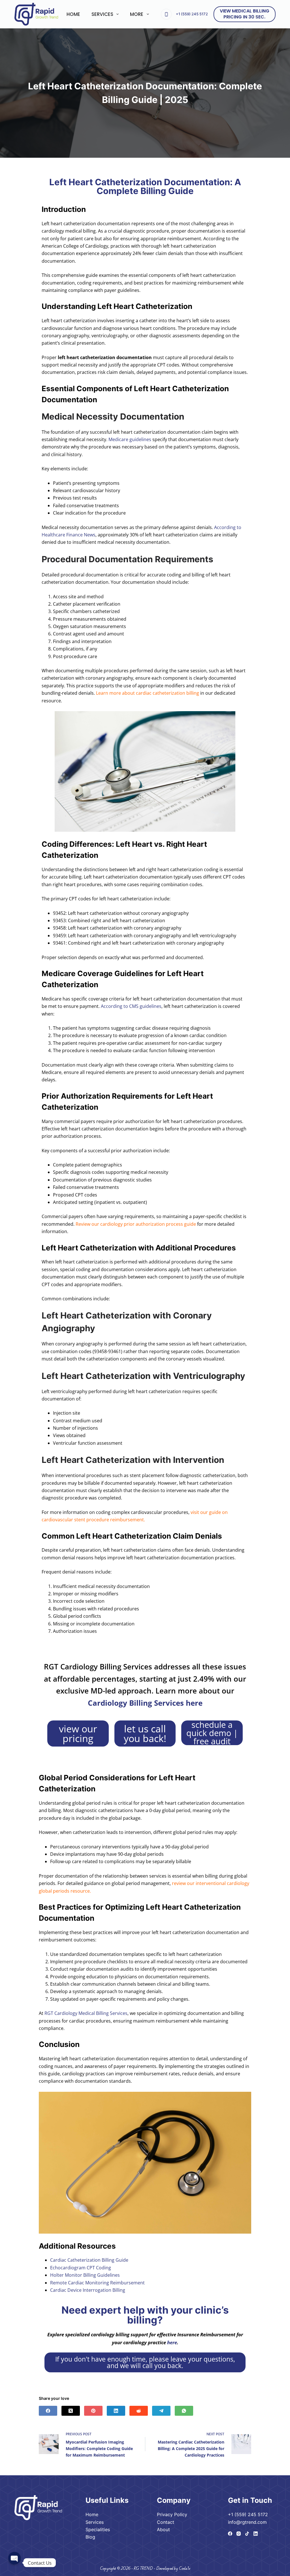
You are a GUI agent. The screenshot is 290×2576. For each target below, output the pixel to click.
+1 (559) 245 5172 (192, 14)
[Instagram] (239, 2534)
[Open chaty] (14, 2563)
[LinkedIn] (116, 2411)
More (137, 14)
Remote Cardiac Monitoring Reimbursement (97, 2283)
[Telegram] (161, 2411)
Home (73, 14)
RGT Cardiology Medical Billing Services (86, 2013)
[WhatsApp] (184, 2411)
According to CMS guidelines (131, 1006)
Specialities (98, 2529)
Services (102, 14)
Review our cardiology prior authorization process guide (136, 1224)
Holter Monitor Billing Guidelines (85, 2275)
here (172, 2342)
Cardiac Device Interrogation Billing (88, 2290)
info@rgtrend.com (247, 2522)
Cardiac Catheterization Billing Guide (89, 2260)
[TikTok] (247, 2534)
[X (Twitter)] (71, 2411)
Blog (90, 2537)
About (163, 2529)
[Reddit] (139, 2411)
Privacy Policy (172, 2514)
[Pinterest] (93, 2411)
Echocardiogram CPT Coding (81, 2268)
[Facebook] (48, 2411)
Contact (166, 2522)
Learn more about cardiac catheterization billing (148, 693)
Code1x (185, 2568)
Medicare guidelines (130, 439)
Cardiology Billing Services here (145, 1703)
